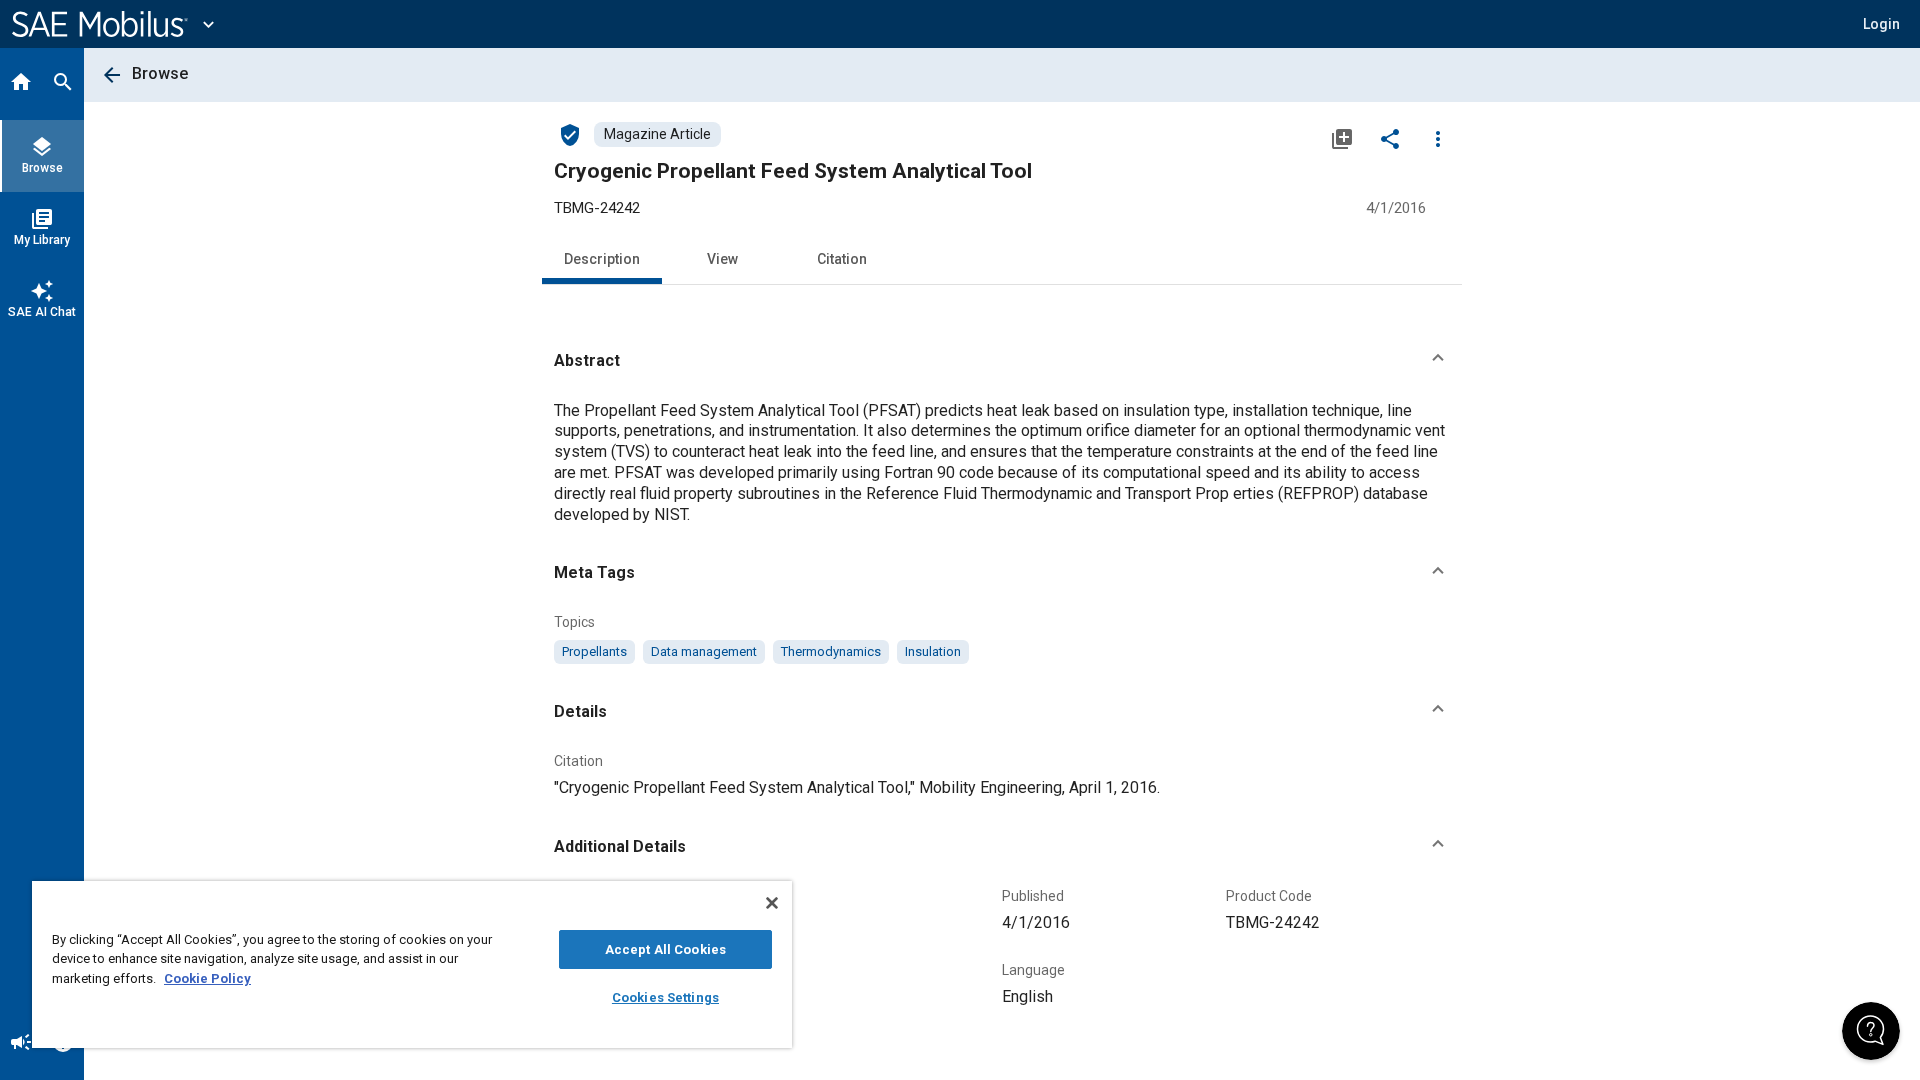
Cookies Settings (665, 997)
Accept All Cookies (665, 949)
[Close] (772, 903)
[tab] (21, 84)
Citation (842, 259)
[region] (412, 964)
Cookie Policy (207, 978)
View (722, 259)
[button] (1002, 361)
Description (602, 259)
